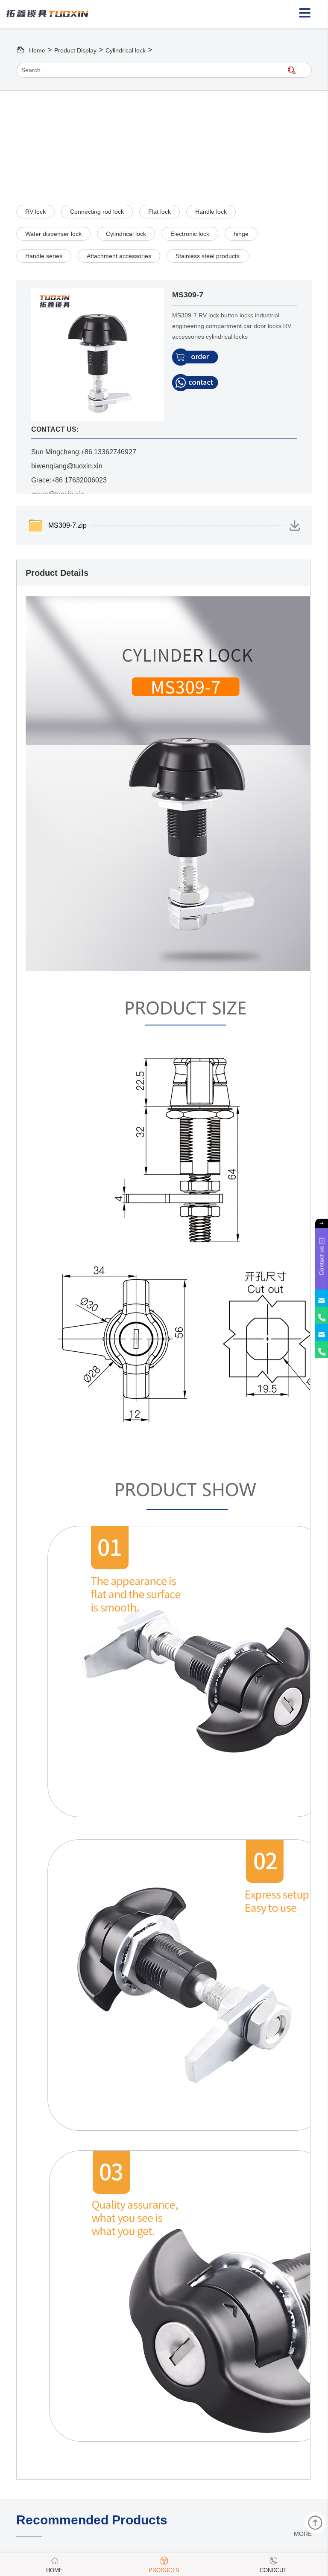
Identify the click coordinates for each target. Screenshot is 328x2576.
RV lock (35, 212)
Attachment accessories (119, 256)
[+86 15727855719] (322, 1315)
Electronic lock (190, 234)
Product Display (75, 50)
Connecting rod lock (97, 212)
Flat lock (160, 212)
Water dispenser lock (53, 234)
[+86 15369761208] (322, 1349)
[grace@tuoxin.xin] (322, 1332)
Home (37, 50)
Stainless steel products (208, 256)
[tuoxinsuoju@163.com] (322, 1298)
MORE (303, 2534)
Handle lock (211, 212)
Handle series (44, 256)
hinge (241, 234)
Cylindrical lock (126, 50)
